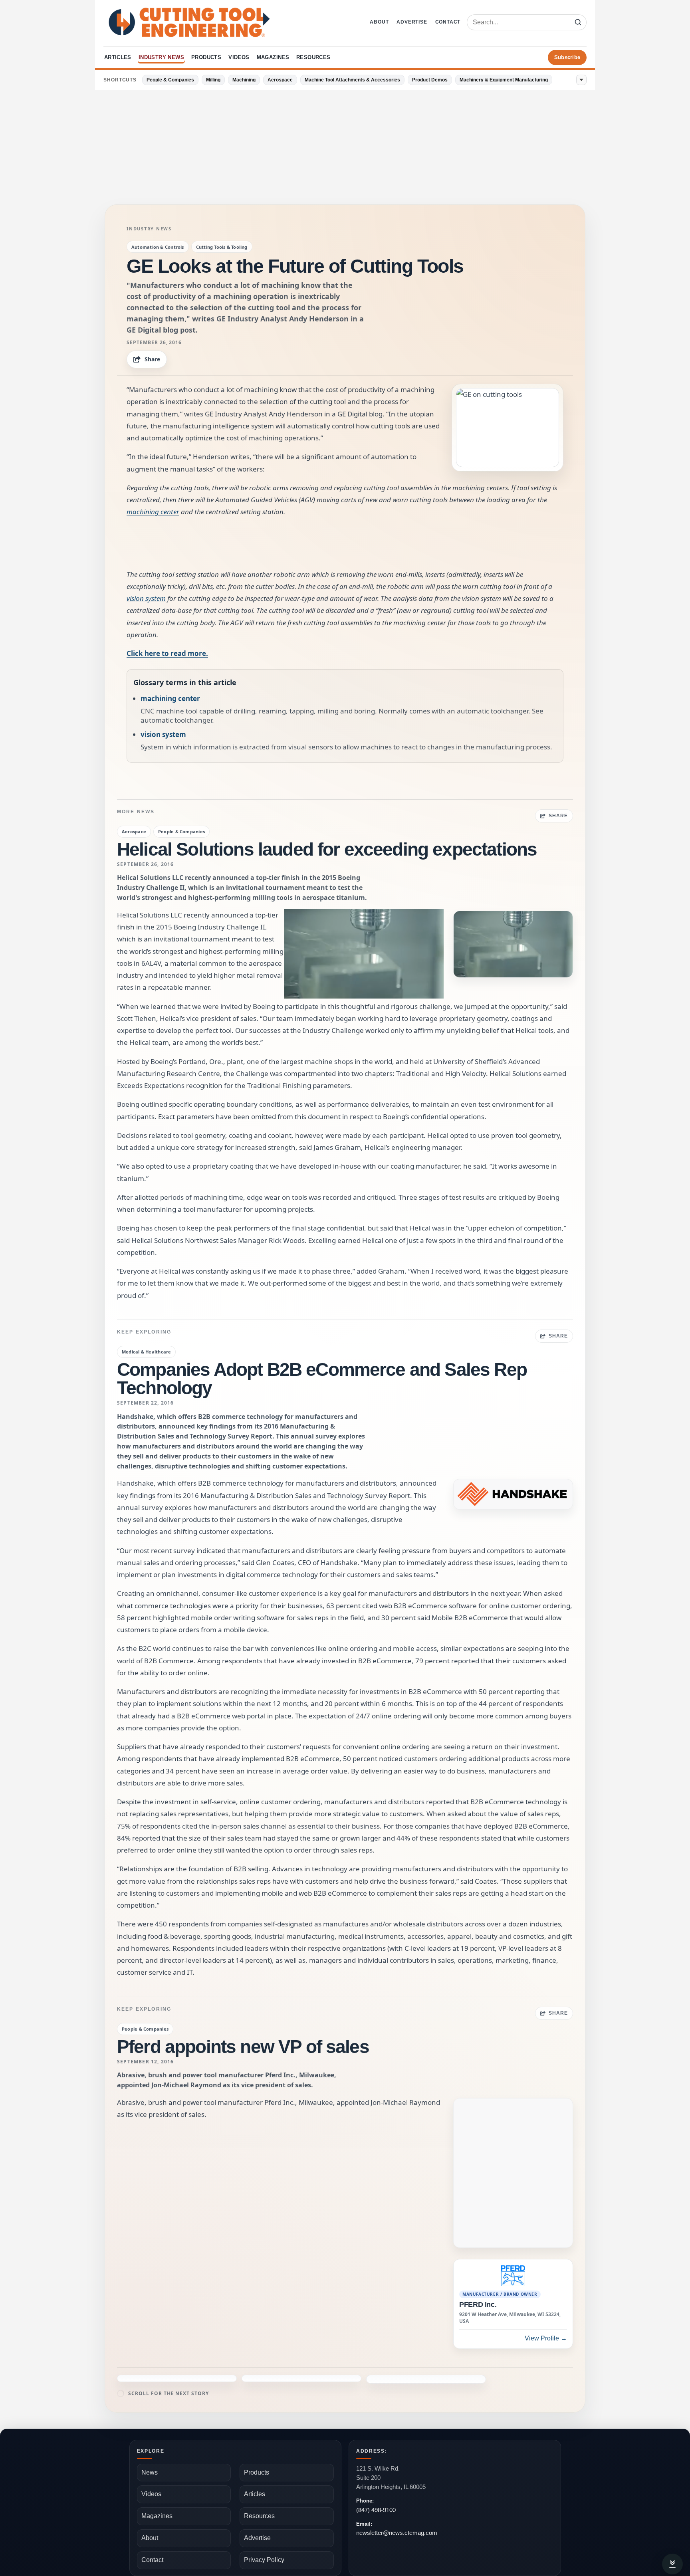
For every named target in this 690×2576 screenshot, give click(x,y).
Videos (239, 57)
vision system (146, 598)
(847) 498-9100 (376, 2484)
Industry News (161, 57)
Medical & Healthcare (146, 1352)
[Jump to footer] (672, 2564)
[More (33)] (581, 80)
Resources (313, 57)
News (150, 2446)
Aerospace (280, 80)
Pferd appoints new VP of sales (243, 2047)
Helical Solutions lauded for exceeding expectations (327, 849)
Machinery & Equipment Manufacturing (504, 80)
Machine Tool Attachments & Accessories (352, 80)
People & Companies (170, 80)
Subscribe (567, 57)
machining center (153, 512)
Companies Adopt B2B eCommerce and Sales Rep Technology (322, 1379)
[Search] (578, 22)
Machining (244, 80)
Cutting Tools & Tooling (222, 247)
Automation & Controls (158, 247)
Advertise (412, 22)
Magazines (273, 57)
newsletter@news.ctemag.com (397, 2507)
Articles (118, 57)
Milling (213, 80)
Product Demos (430, 80)
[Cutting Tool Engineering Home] (189, 22)
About (379, 22)
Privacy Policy (264, 2534)
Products (206, 57)
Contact (448, 22)
